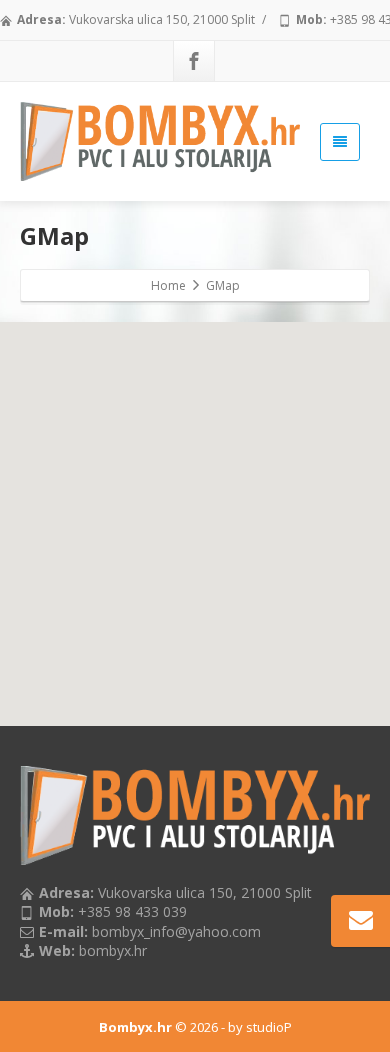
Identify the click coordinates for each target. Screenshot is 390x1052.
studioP (269, 1027)
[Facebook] (194, 61)
